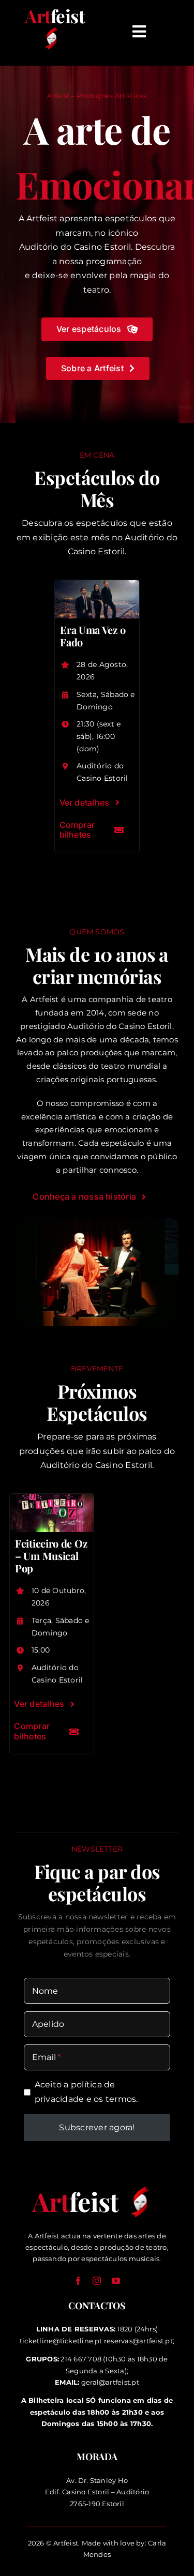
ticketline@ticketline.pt (61, 2341)
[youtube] (116, 2281)
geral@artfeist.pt (110, 2382)
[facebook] (78, 2281)
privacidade (59, 2099)
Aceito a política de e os (86, 2092)
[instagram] (97, 2281)
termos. (122, 2099)
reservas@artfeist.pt (138, 2341)
